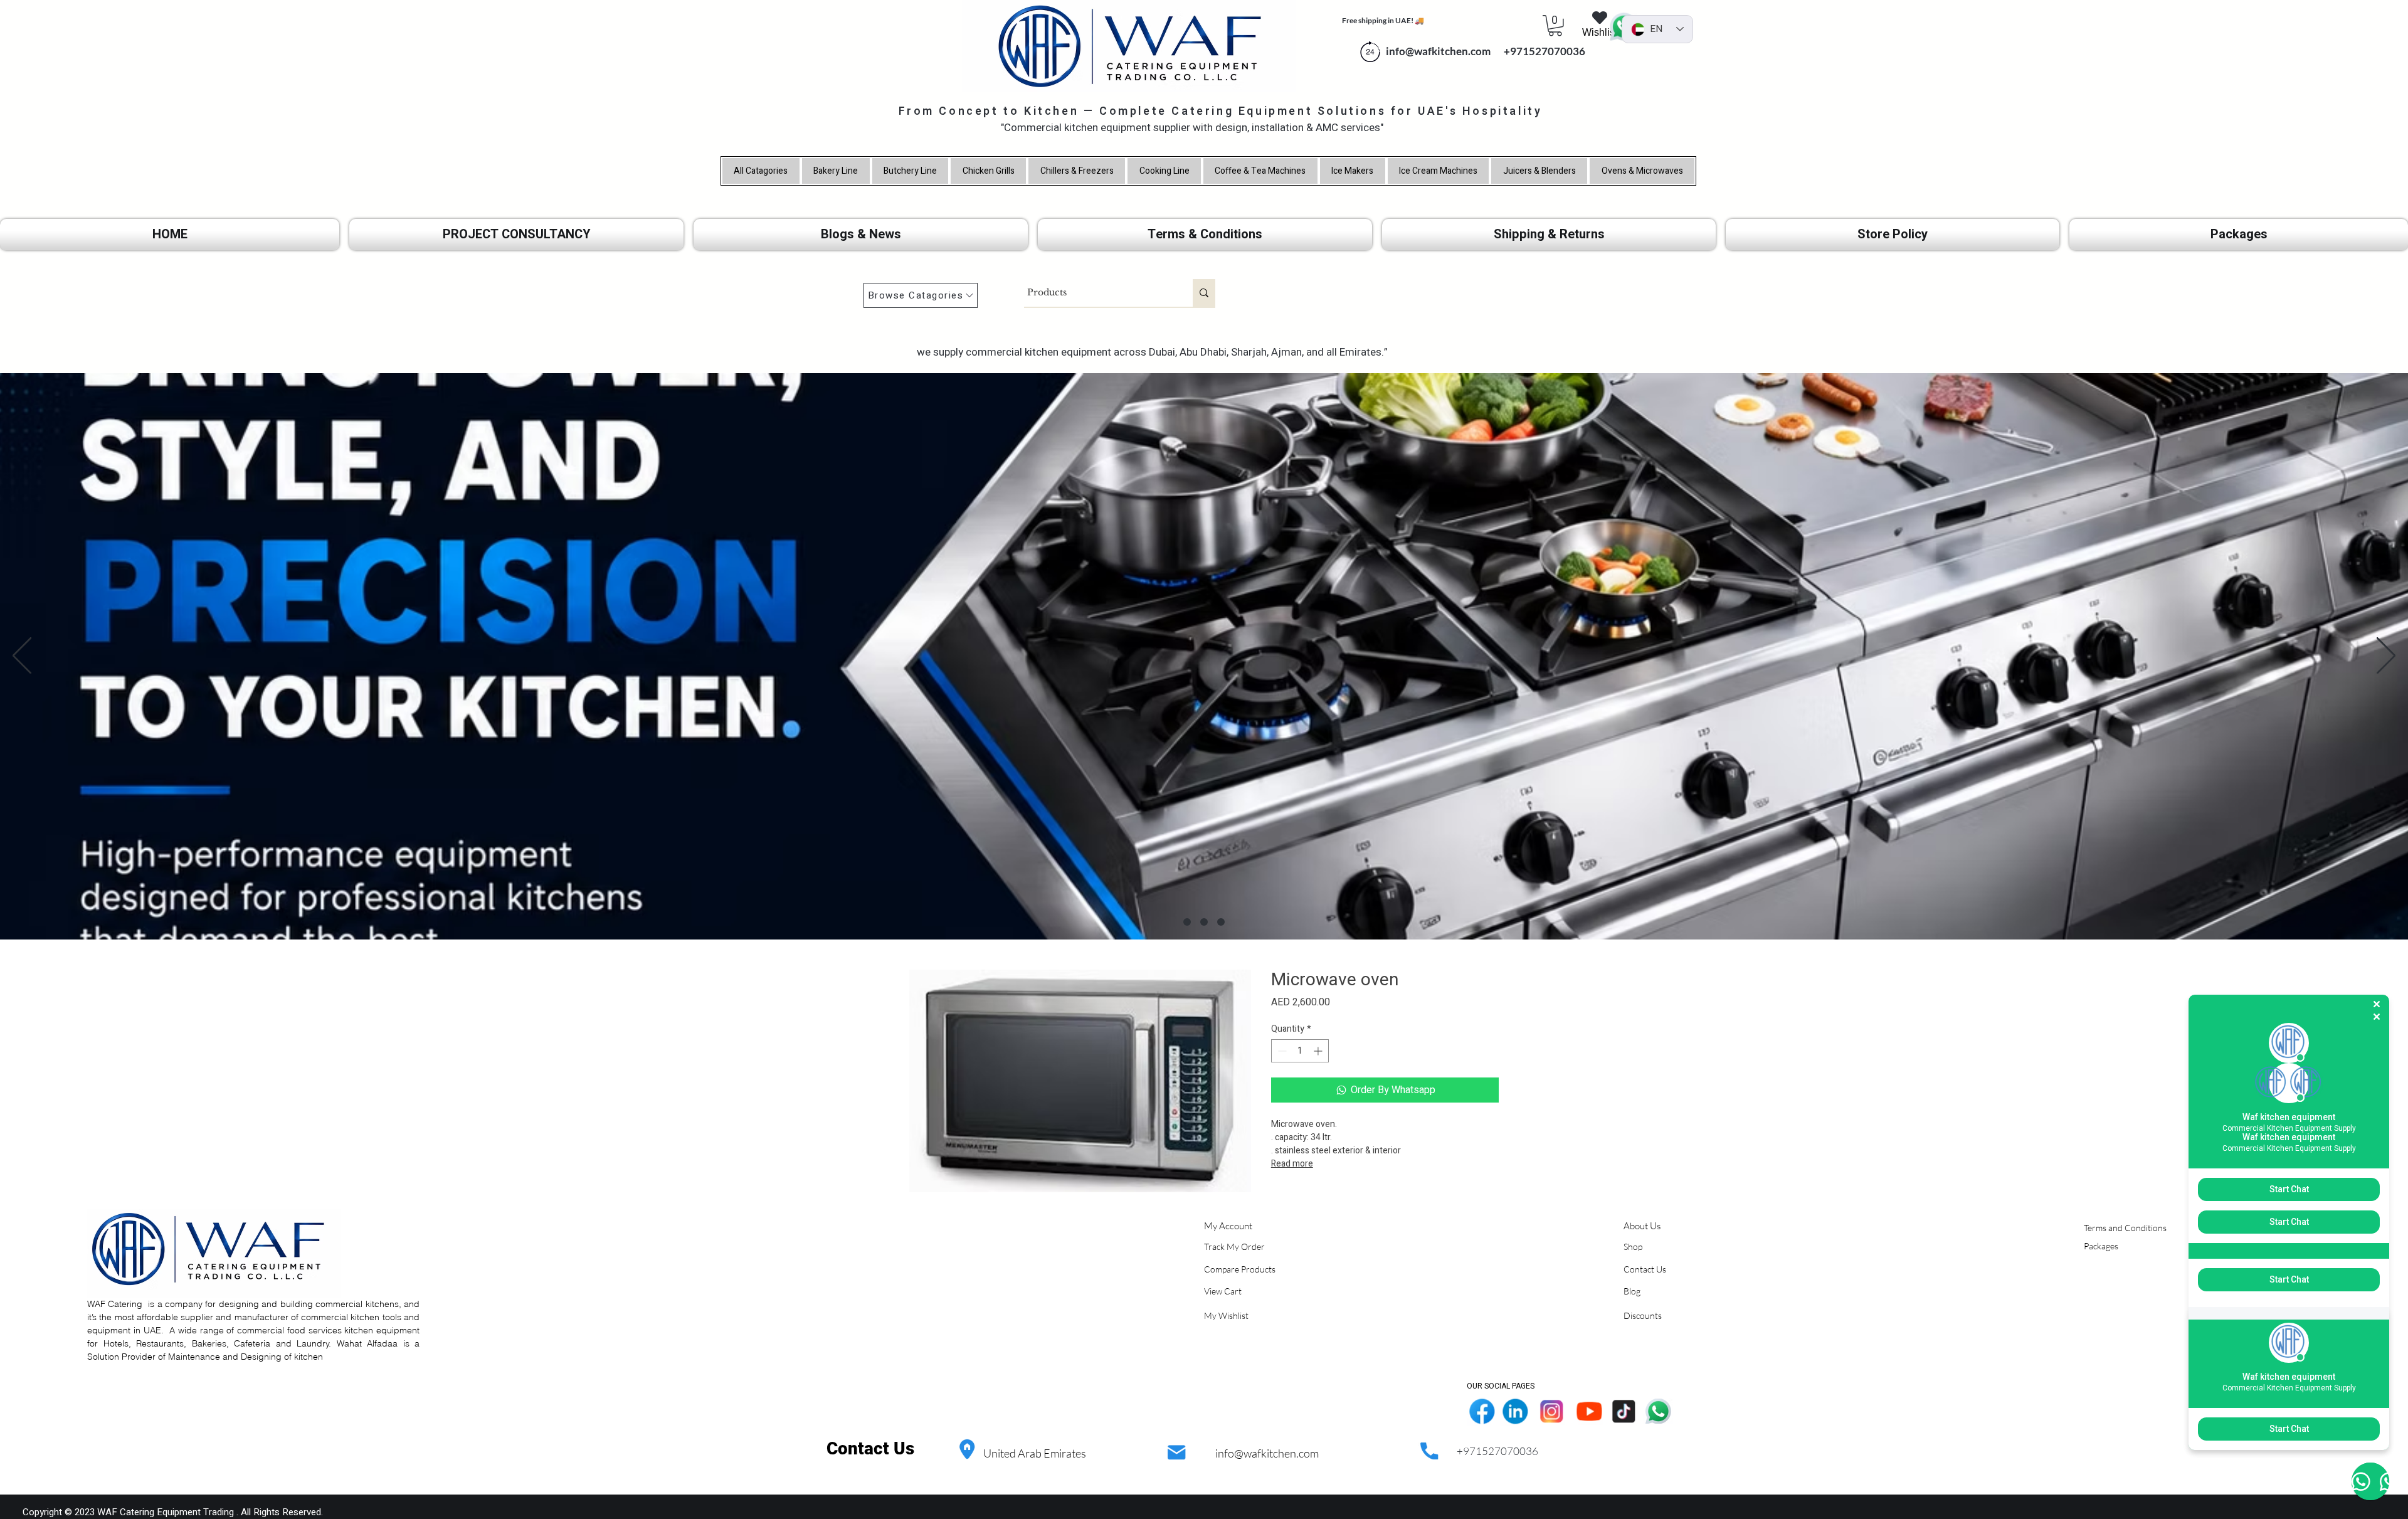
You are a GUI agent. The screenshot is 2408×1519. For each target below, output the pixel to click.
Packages (2101, 1246)
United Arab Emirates (1035, 1453)
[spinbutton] (1300, 1051)
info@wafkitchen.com (1267, 1453)
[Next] (2386, 657)
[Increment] (1319, 1051)
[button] (1555, 26)
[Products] (1204, 293)
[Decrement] (1281, 1051)
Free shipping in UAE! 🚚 (1383, 20)
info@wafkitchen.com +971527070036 (1483, 51)
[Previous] (22, 657)
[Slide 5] (1204, 922)
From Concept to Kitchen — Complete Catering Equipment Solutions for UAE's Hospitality (1221, 111)
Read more (1292, 1164)
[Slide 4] (1187, 922)
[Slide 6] (1221, 922)
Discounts (1643, 1315)
